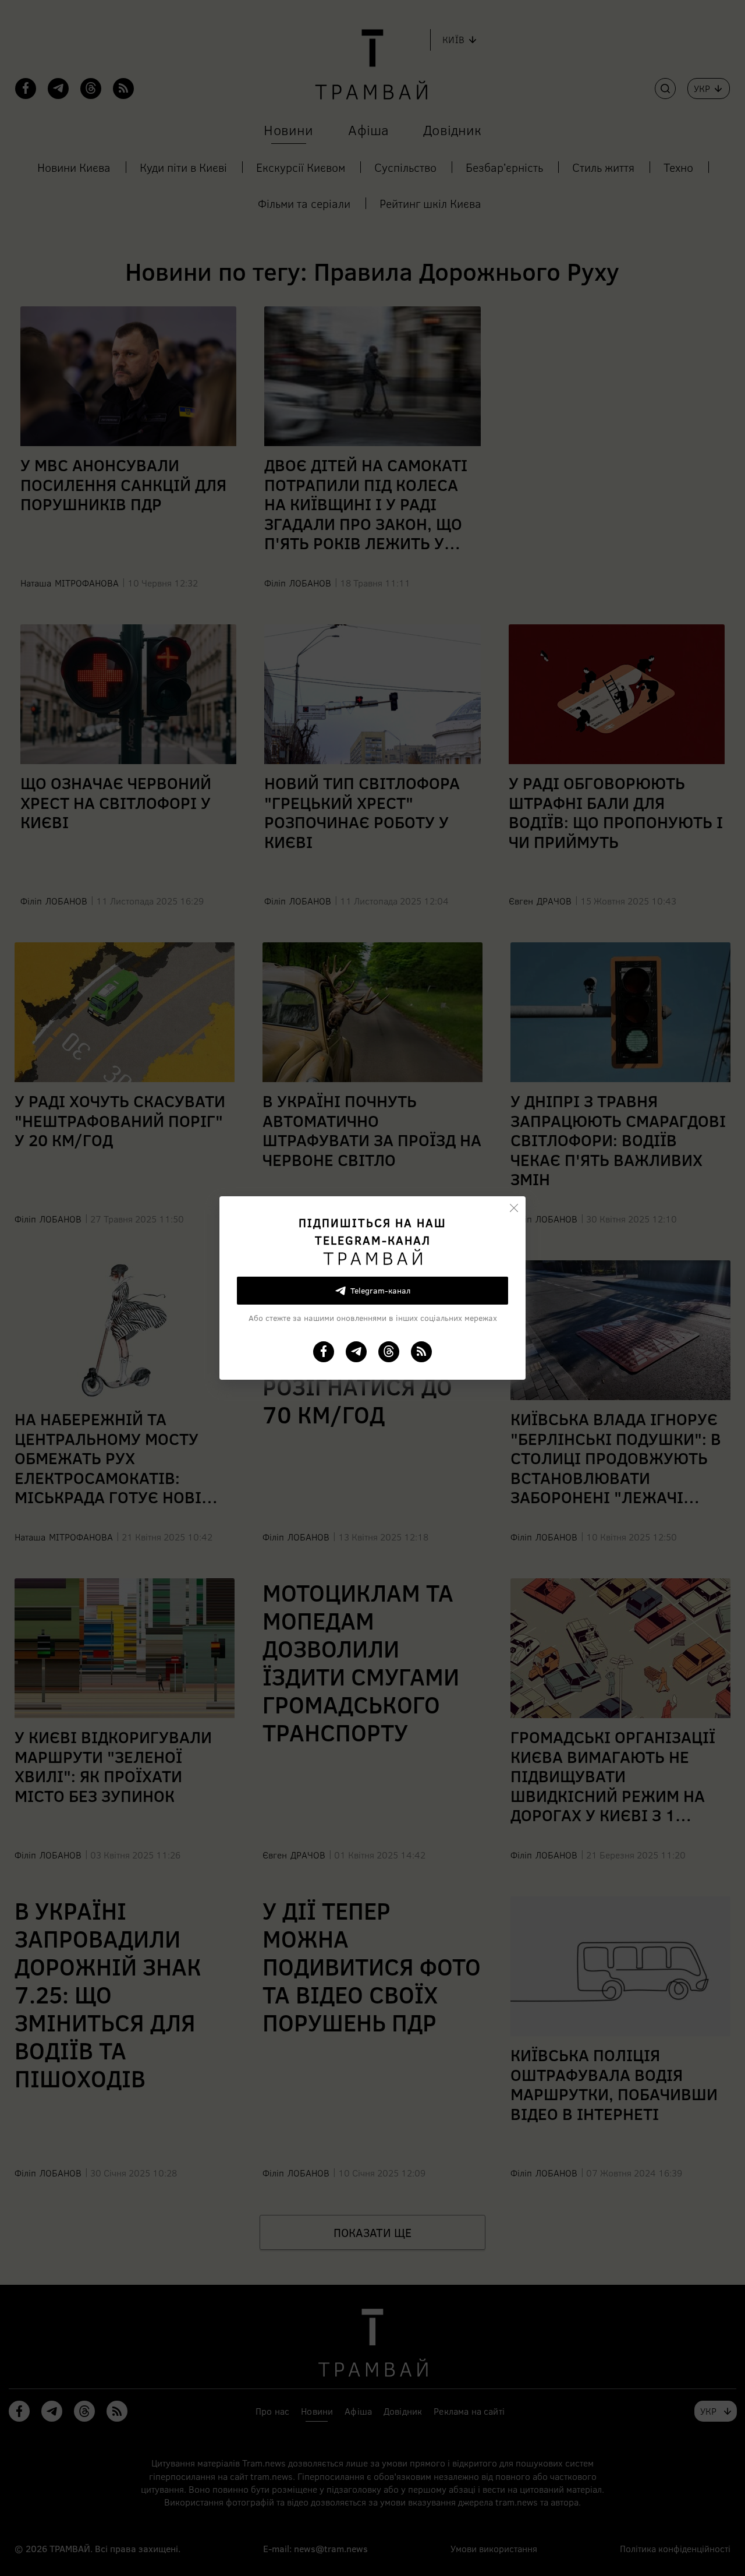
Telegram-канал (380, 1290)
